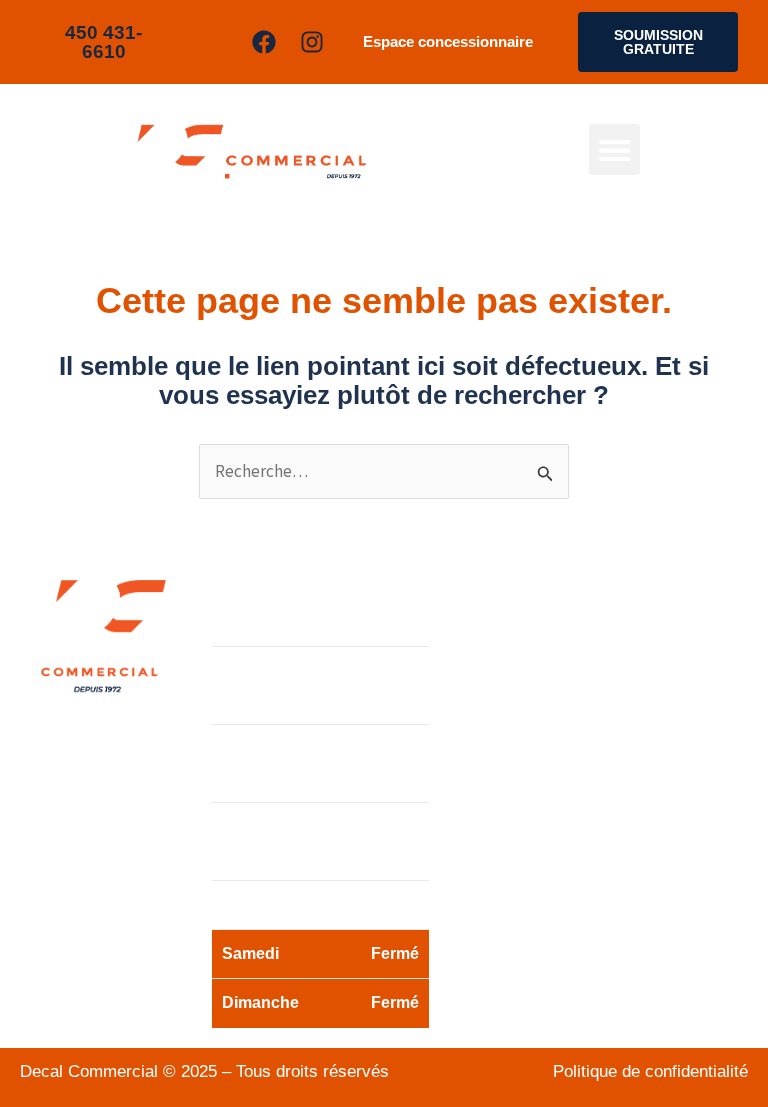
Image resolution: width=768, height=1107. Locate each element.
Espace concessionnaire (448, 41)
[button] (614, 149)
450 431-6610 (557, 732)
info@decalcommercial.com (568, 790)
